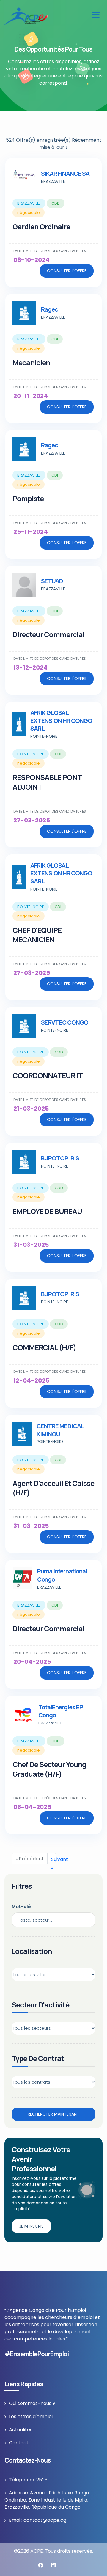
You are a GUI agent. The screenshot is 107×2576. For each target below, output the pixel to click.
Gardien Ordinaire (41, 227)
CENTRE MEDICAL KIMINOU (60, 1430)
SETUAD (52, 581)
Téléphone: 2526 (28, 2480)
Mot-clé (21, 1907)
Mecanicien (31, 362)
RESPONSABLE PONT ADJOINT (47, 782)
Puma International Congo (62, 1575)
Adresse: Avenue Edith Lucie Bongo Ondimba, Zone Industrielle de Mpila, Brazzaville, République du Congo (47, 2500)
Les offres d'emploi (31, 2417)
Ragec (49, 309)
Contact (19, 2443)
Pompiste (28, 498)
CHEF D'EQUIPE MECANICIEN (37, 935)
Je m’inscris (31, 2226)
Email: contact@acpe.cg (38, 2520)
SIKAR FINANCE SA (65, 173)
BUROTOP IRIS (60, 1158)
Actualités (21, 2430)
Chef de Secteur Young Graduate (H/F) (49, 1769)
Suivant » (54, 1859)
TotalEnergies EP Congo (61, 1711)
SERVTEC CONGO (65, 1022)
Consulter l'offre (67, 271)
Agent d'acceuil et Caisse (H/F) (53, 1488)
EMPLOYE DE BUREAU (47, 1211)
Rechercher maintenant (53, 2114)
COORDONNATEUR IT (48, 1075)
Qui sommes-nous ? (32, 2403)
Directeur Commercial (48, 634)
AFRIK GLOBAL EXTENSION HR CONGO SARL (61, 721)
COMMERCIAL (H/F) (44, 1347)
